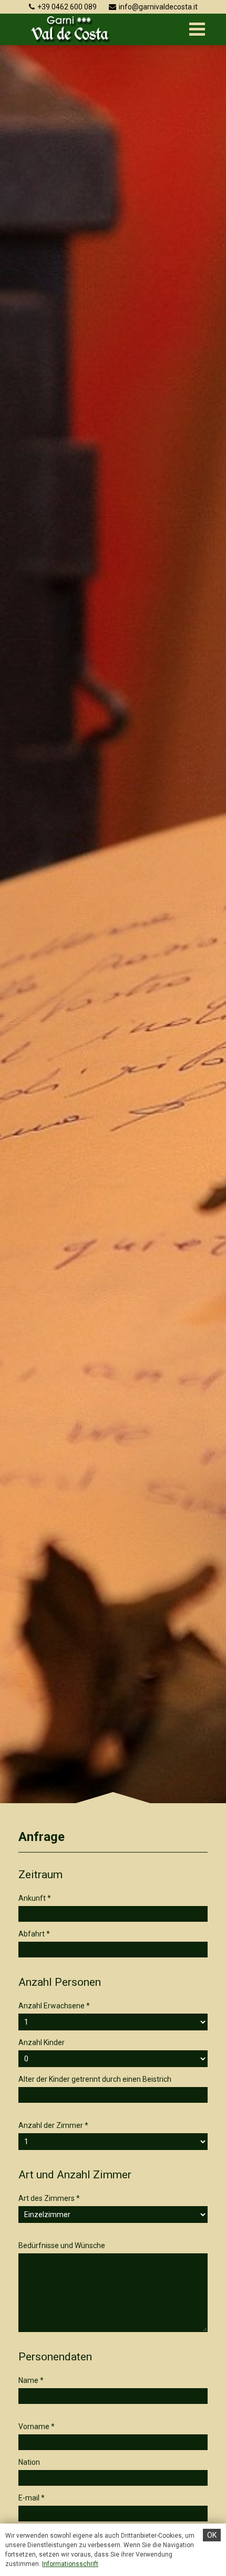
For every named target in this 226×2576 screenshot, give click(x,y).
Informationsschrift (70, 2564)
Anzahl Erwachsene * (54, 2006)
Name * (31, 2380)
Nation (29, 2462)
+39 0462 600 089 (67, 7)
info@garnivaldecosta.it (158, 7)
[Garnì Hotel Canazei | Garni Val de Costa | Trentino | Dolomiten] (70, 29)
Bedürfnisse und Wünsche (62, 2245)
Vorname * (37, 2426)
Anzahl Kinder (42, 2042)
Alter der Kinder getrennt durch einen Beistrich (95, 2079)
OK (212, 2535)
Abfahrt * (34, 1934)
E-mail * (32, 2498)
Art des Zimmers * (49, 2198)
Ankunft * (35, 1898)
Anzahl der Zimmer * (53, 2125)
